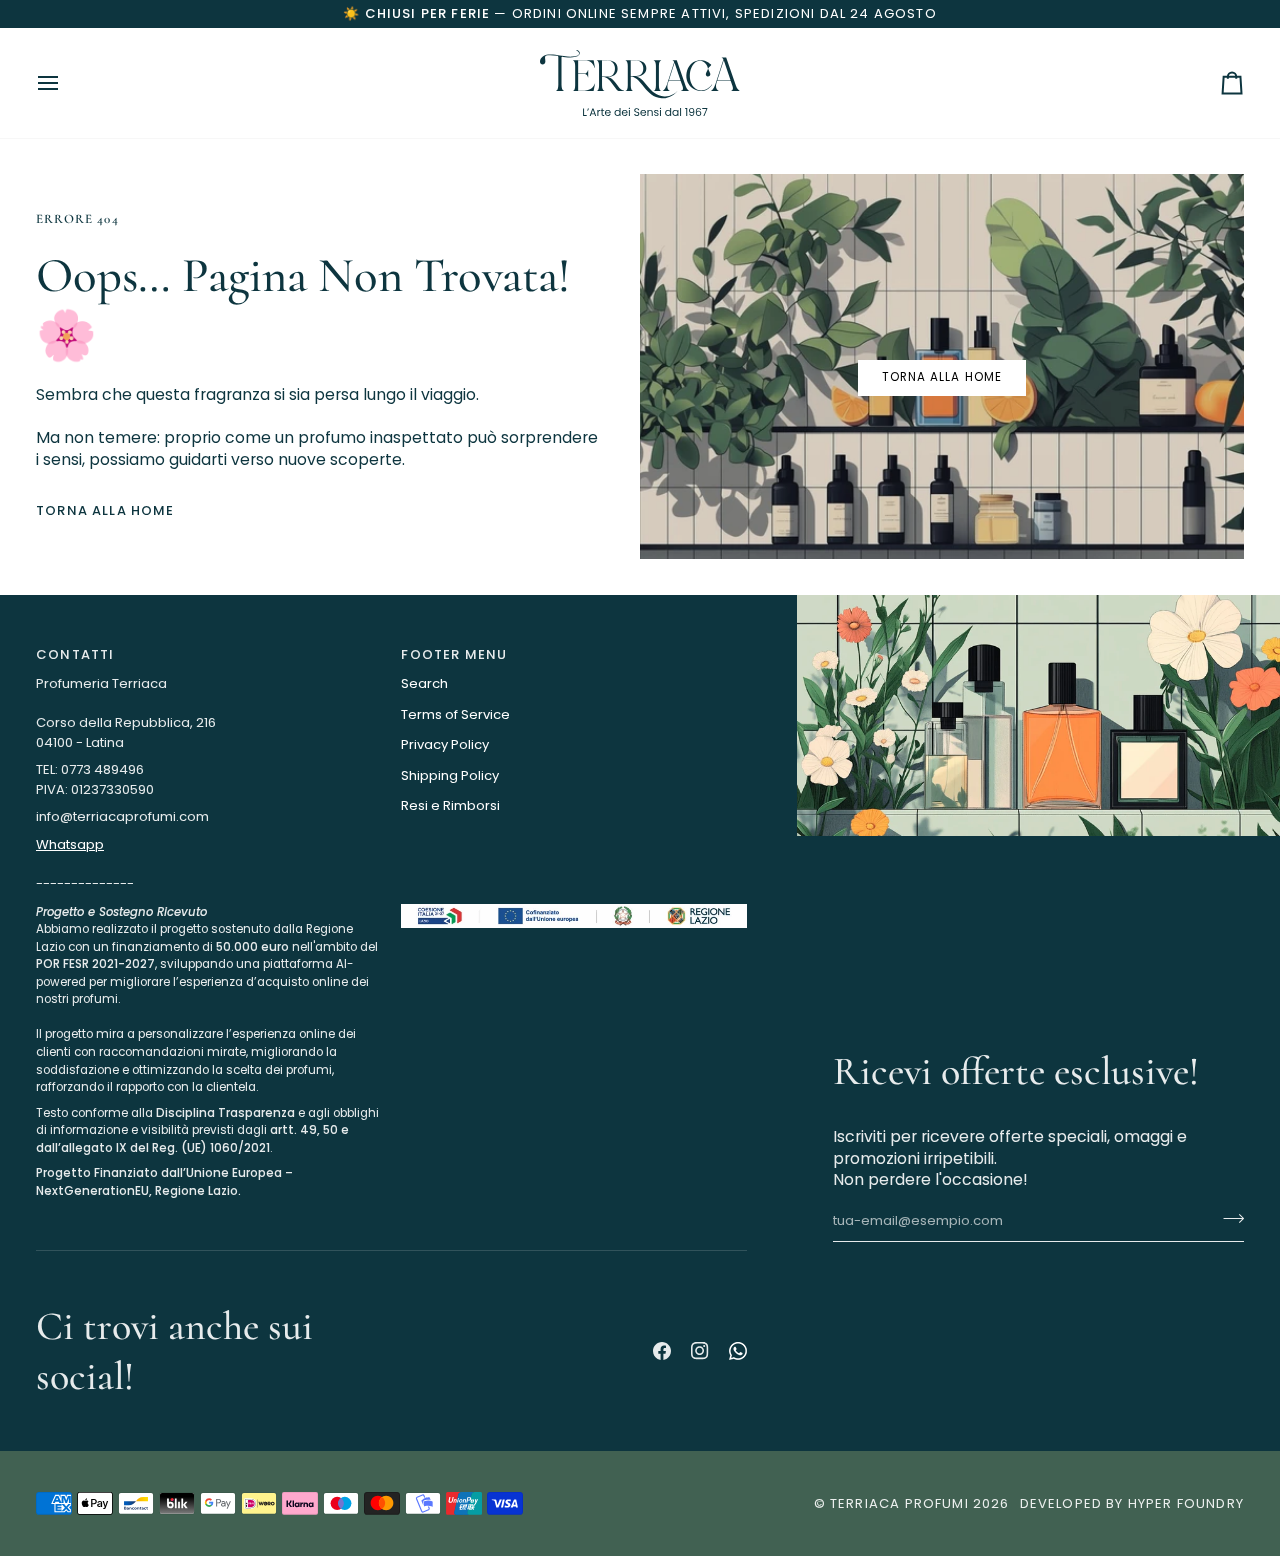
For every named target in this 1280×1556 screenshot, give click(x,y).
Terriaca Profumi (899, 1503)
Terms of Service (455, 714)
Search (424, 683)
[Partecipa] (1227, 1219)
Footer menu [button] (454, 654)
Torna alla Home (105, 510)
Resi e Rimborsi (450, 805)
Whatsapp (70, 844)
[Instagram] (700, 1351)
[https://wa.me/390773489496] (738, 1351)
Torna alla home (942, 377)
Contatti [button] (75, 654)
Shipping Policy (450, 775)
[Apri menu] (66, 83)
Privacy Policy (445, 744)
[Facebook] (662, 1351)
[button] (208, 899)
